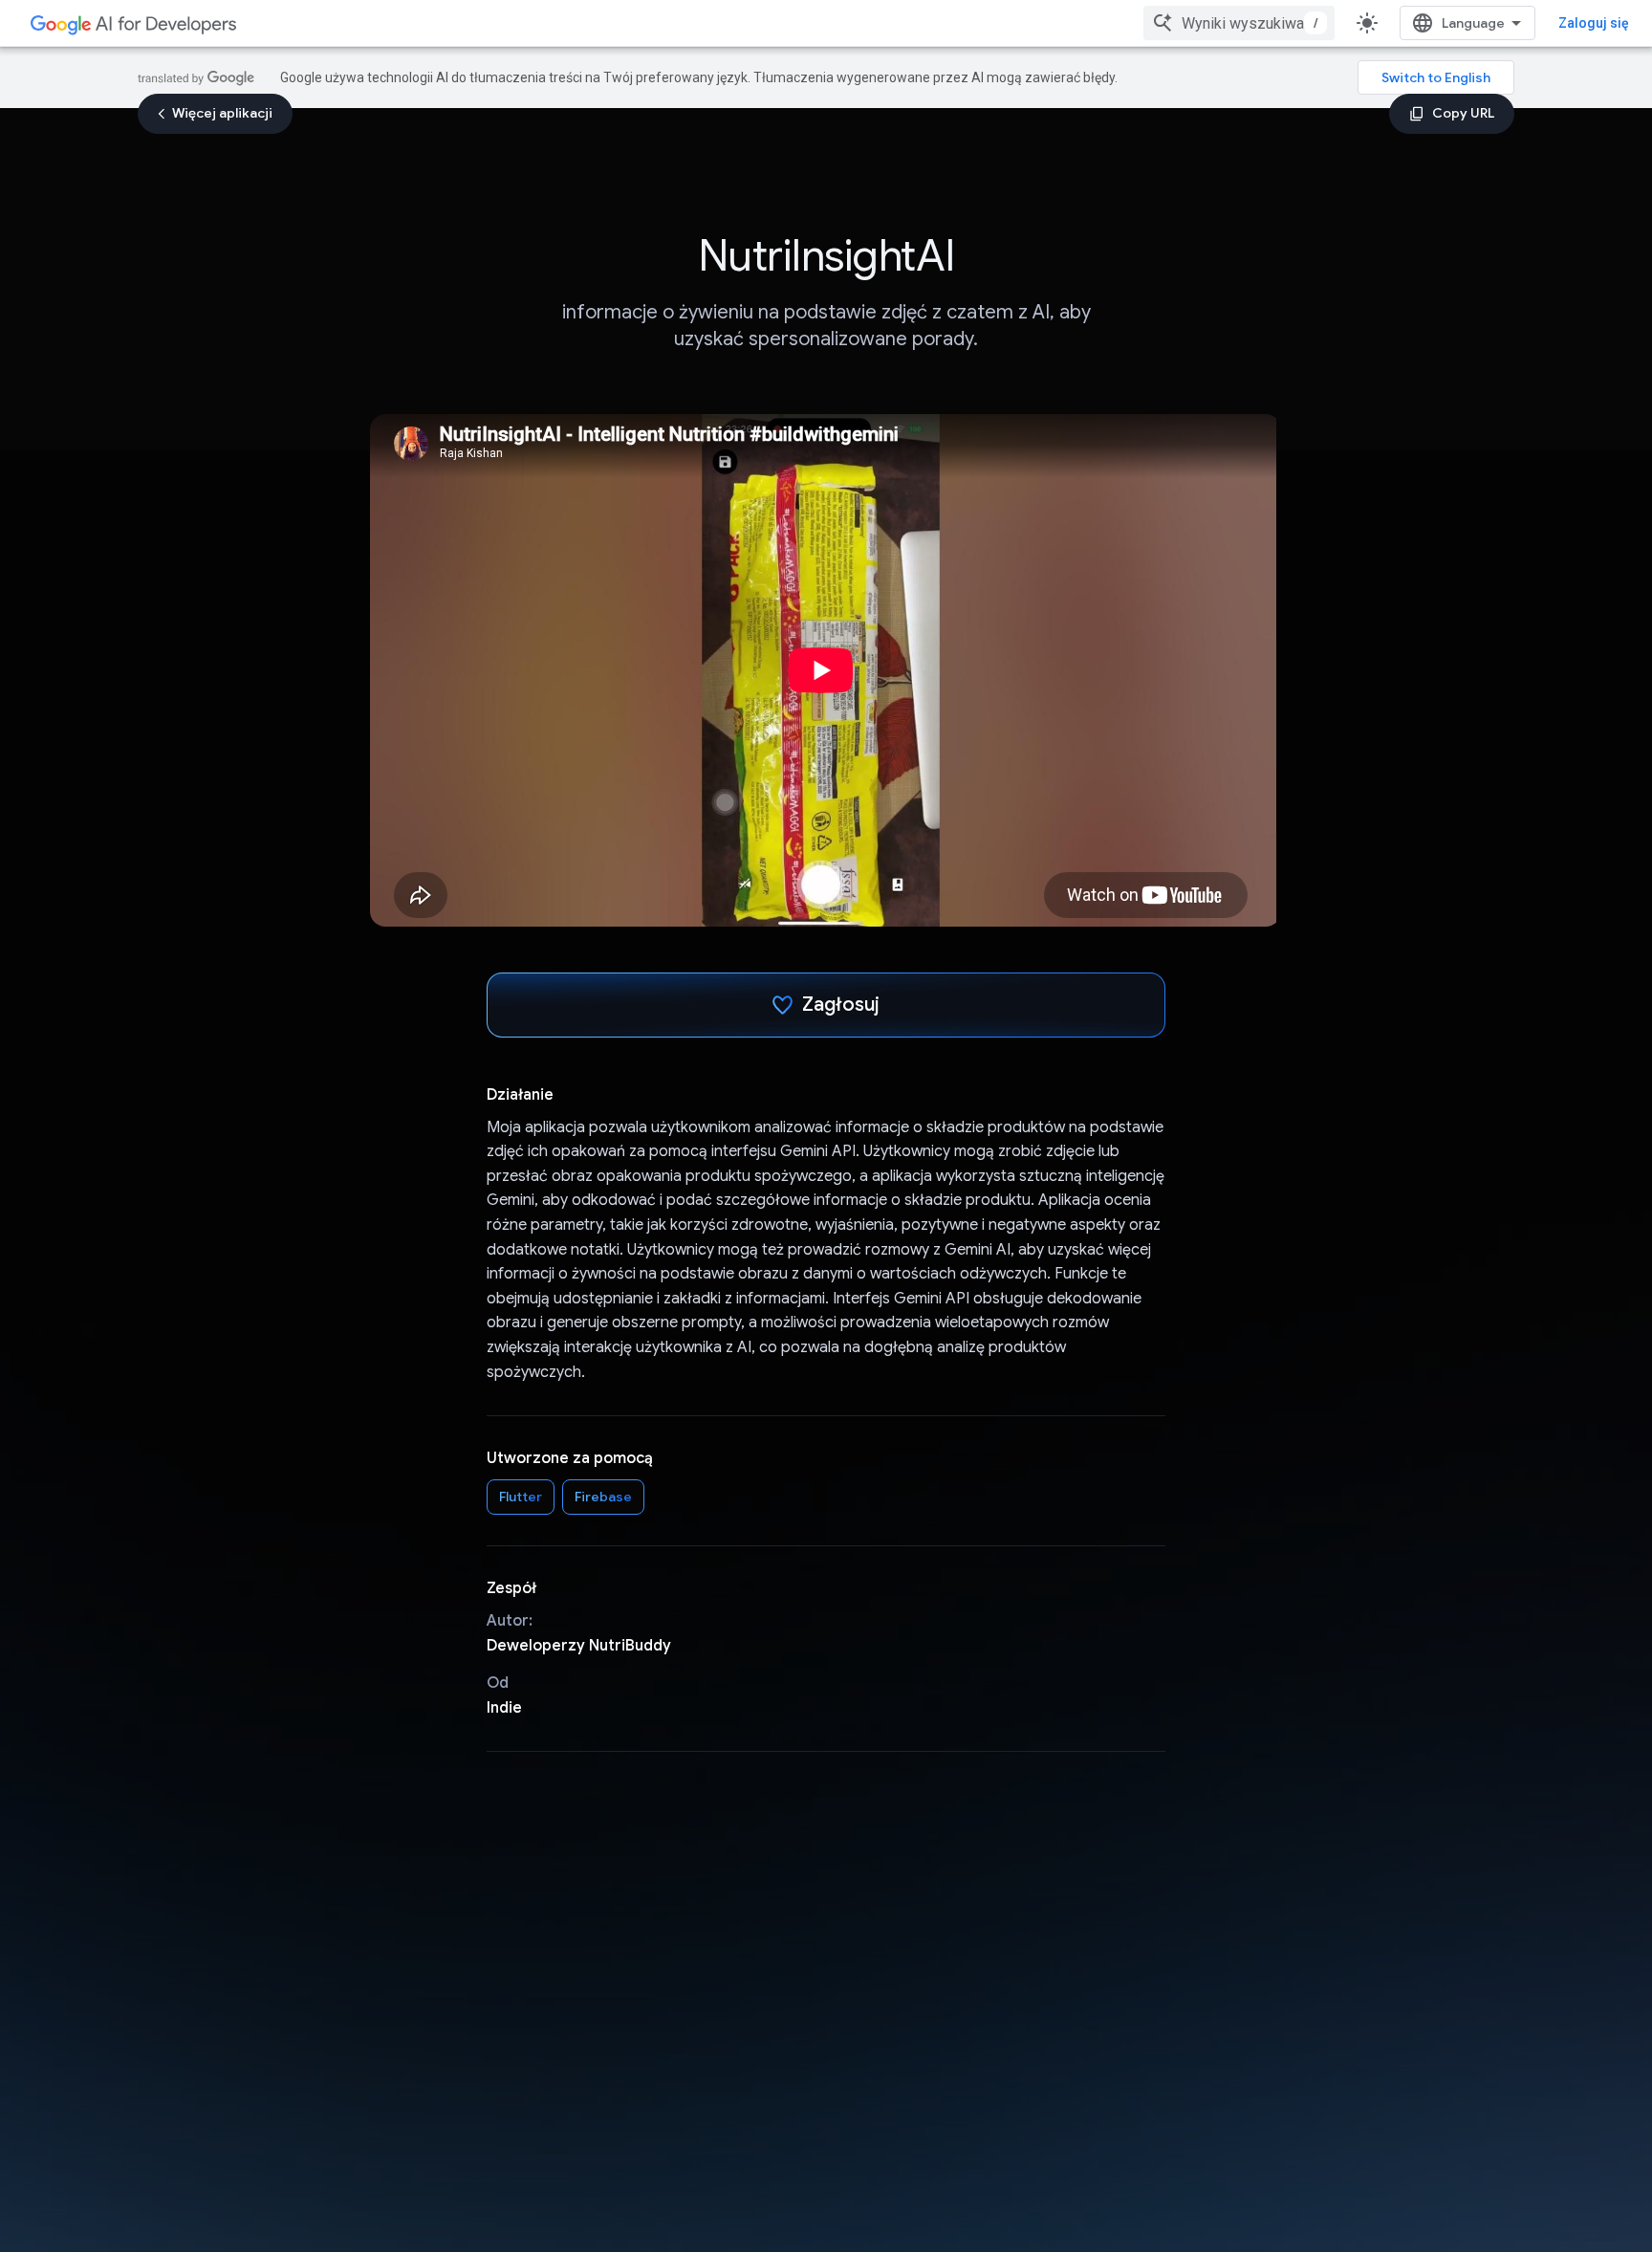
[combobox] (1239, 23)
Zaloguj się (1594, 23)
